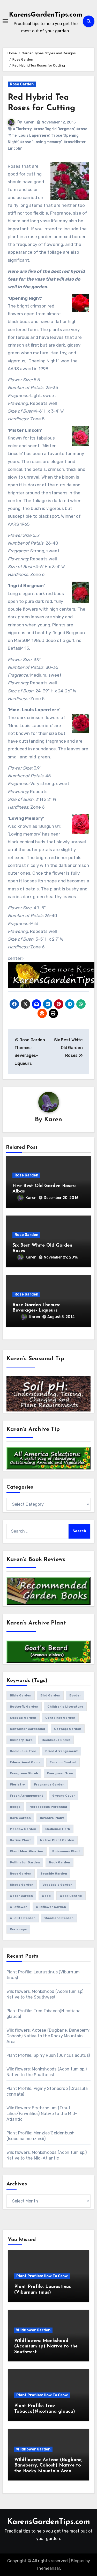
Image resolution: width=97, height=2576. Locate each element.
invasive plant (52, 1818)
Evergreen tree (60, 1773)
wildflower (18, 1907)
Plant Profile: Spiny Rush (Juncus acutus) (48, 2055)
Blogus (78, 2561)
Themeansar (48, 2568)
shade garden (22, 1885)
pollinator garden (25, 1862)
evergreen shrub (24, 1773)
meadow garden (23, 1829)
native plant (20, 1840)
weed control (71, 1896)
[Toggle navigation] (5, 21)
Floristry (17, 1784)
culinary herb (21, 1740)
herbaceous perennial (48, 1807)
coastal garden (23, 1718)
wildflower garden (51, 1907)
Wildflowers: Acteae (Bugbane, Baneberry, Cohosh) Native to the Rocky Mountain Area (48, 2036)
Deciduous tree (23, 1751)
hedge (15, 1807)
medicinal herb (58, 1829)
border (75, 1695)
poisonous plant (66, 1851)
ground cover (64, 1796)
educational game (25, 1762)
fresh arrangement (27, 1796)
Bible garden (21, 1695)
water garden (21, 1896)
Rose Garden (22, 84)
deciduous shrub (56, 1740)
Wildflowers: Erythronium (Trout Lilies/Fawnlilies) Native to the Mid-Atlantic (42, 2114)
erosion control (63, 1762)
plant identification (27, 1851)
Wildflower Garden (33, 2330)
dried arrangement (62, 1751)
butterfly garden (24, 1707)
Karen (29, 122)
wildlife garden (23, 1918)
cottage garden (68, 1729)
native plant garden (57, 1840)
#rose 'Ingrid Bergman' (54, 129)
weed (46, 1896)
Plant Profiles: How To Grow (42, 2276)
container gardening (27, 1729)
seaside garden (54, 1874)
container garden (60, 1718)
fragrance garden (49, 1784)
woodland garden (59, 1918)
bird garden (50, 1695)
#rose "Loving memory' (41, 142)
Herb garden (20, 1818)
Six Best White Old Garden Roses (68, 1048)
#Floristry (22, 129)
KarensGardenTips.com (46, 15)
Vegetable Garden (57, 1885)
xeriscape (18, 1929)
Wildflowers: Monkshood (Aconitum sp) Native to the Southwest (46, 2347)
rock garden (59, 1862)
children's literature (65, 1707)
